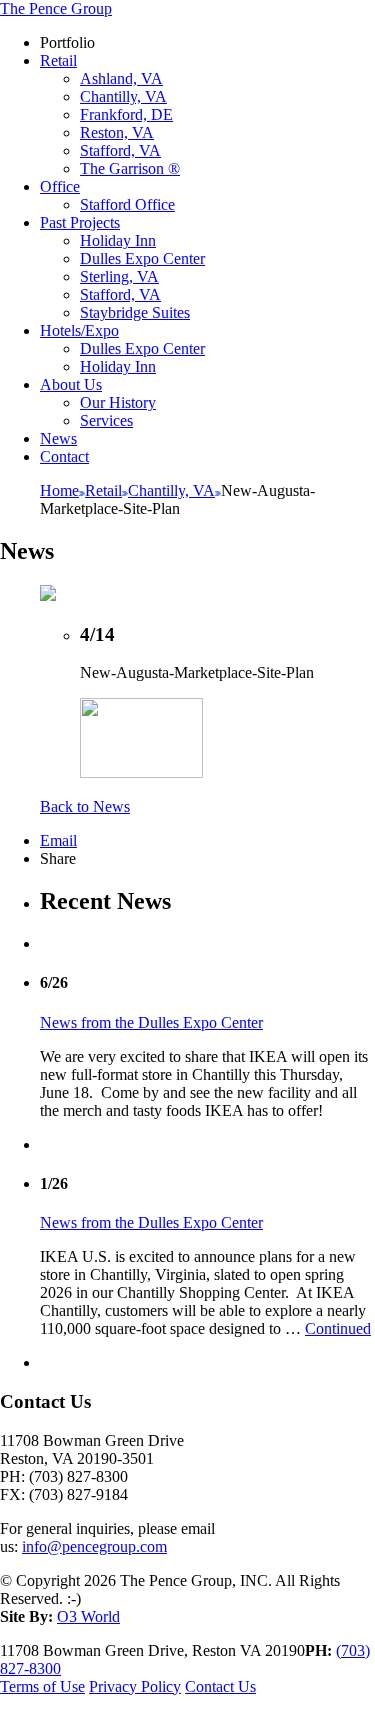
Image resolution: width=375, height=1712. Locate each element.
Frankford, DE (126, 114)
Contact (64, 456)
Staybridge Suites (135, 312)
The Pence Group (56, 8)
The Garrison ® (130, 168)
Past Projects (80, 222)
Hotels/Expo (79, 330)
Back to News (85, 806)
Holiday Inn (118, 240)
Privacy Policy (135, 1686)
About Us (71, 384)
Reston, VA (117, 132)
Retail (58, 60)
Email (58, 840)
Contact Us (220, 1686)
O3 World (88, 1616)
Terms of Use (42, 1686)
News (58, 438)
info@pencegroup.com (94, 1546)
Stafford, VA (120, 150)
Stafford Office (127, 204)
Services (106, 420)
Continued (338, 1328)
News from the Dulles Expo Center (151, 1022)
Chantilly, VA (123, 96)
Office (60, 186)
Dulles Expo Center (142, 258)
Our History (118, 402)
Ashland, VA (121, 78)
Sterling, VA (119, 276)
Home (59, 490)
